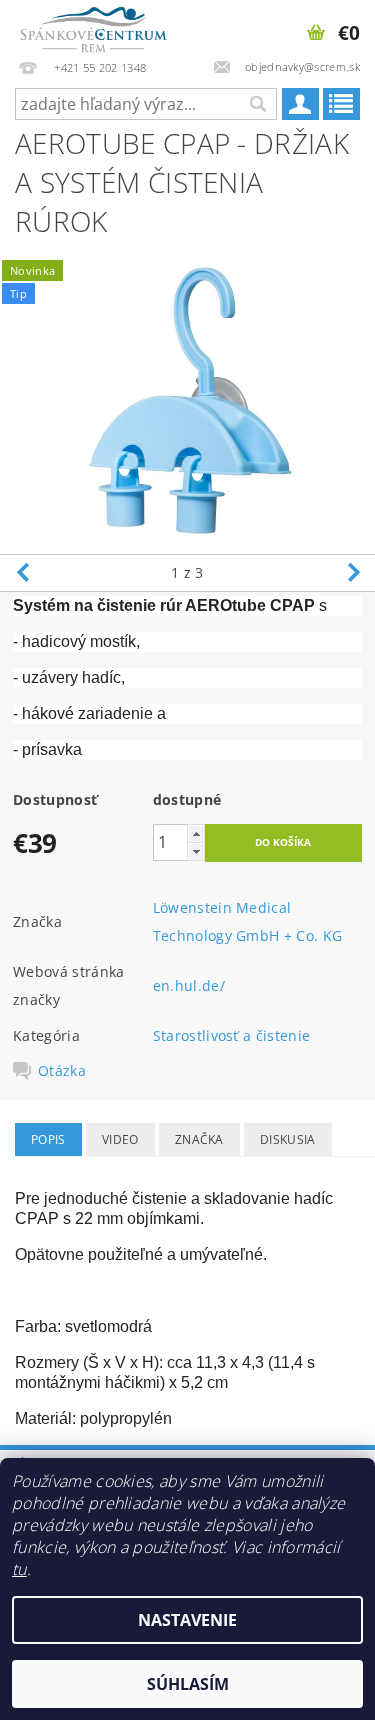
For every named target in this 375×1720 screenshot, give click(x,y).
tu (19, 1569)
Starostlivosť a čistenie (232, 1035)
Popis (48, 1139)
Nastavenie (187, 1620)
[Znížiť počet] (196, 851)
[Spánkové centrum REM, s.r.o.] (94, 26)
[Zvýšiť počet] (196, 833)
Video (120, 1139)
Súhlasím (188, 1684)
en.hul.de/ (189, 985)
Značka (199, 1139)
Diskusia (288, 1139)
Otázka (62, 1071)
